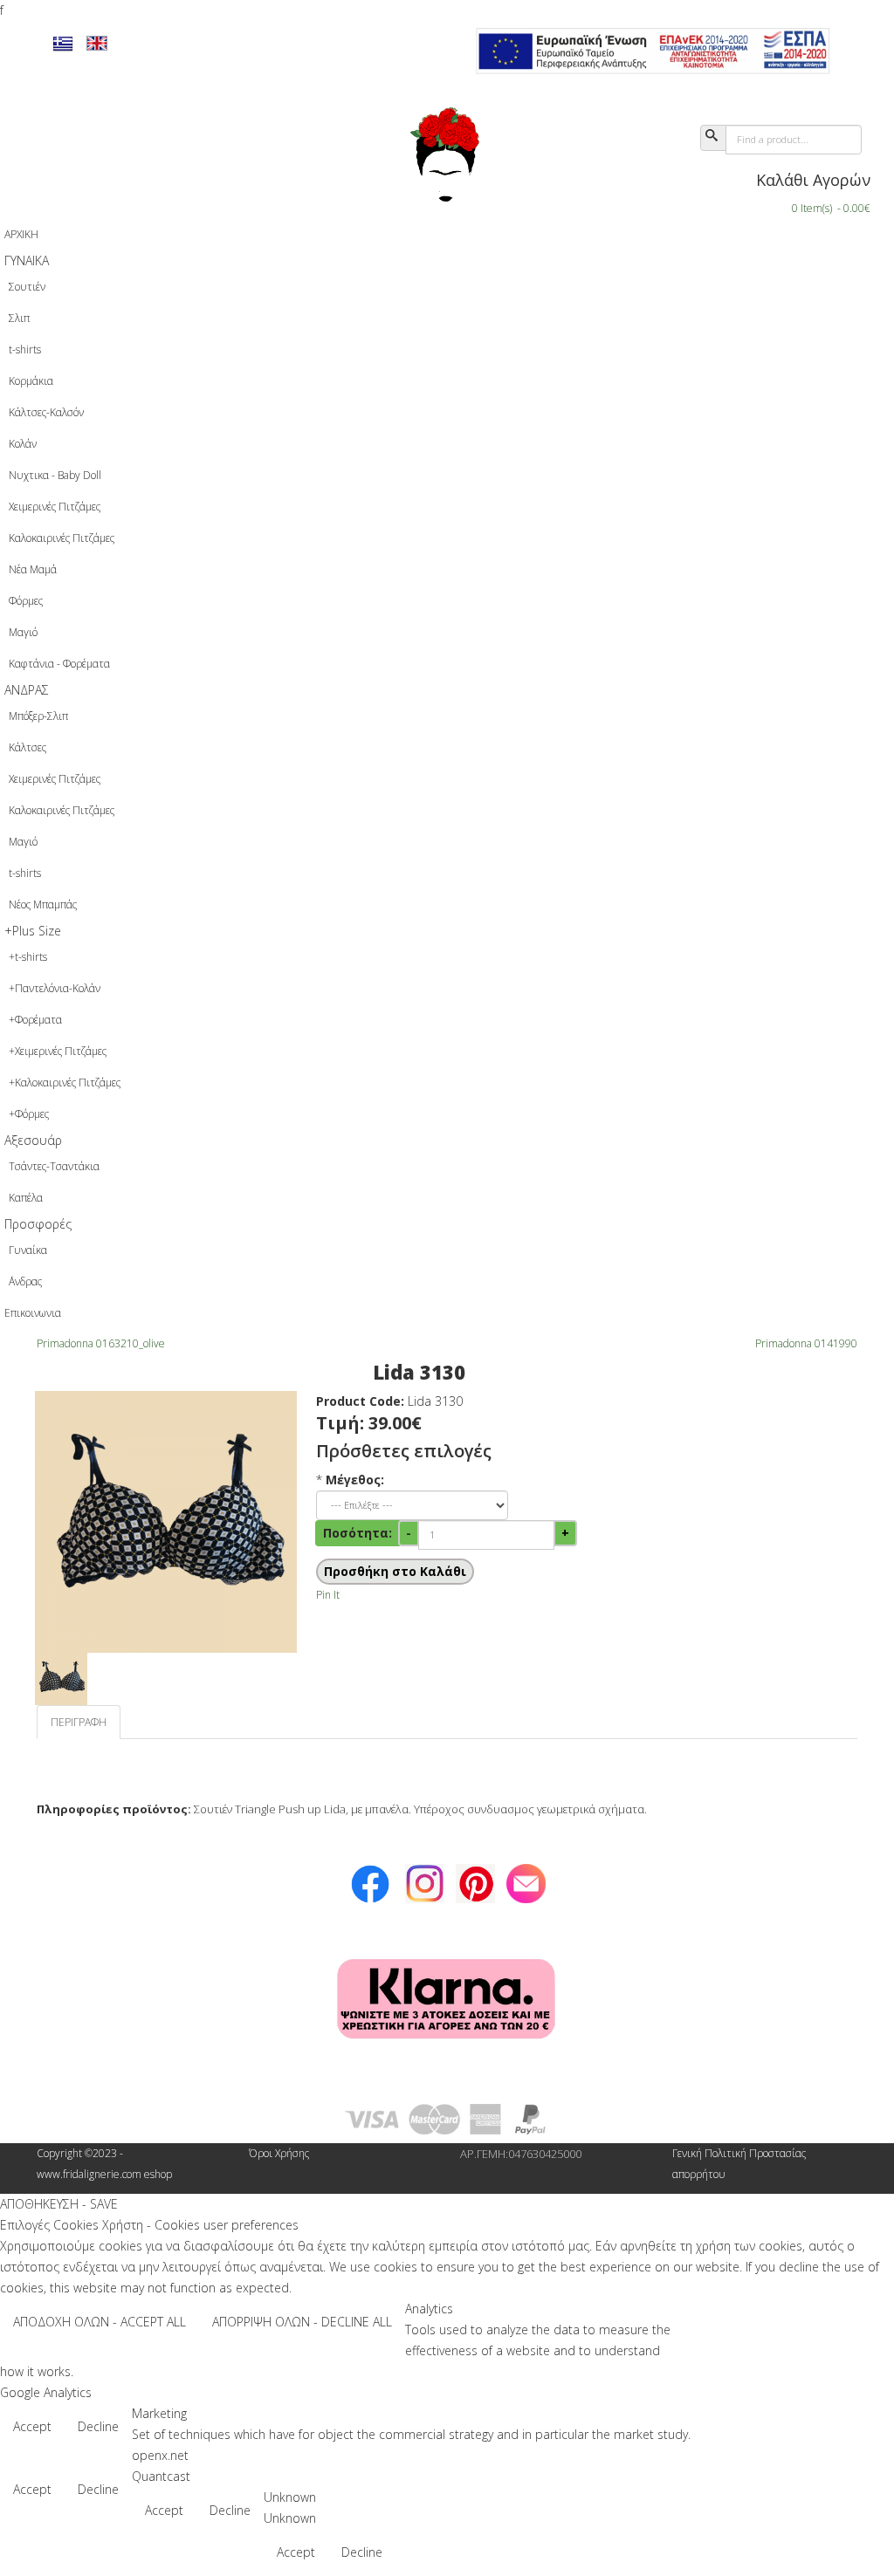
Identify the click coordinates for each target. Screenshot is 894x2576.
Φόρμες (26, 601)
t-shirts (25, 349)
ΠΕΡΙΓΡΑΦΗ (79, 1722)
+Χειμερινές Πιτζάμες (58, 1051)
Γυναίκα (28, 1250)
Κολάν (23, 444)
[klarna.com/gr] (447, 2000)
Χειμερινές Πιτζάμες (55, 507)
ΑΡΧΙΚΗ (21, 234)
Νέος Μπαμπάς (43, 904)
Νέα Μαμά (33, 569)
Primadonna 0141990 (806, 1343)
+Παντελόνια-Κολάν (55, 988)
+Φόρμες (29, 1114)
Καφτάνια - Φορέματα (59, 664)
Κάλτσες (28, 747)
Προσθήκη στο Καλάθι (395, 1571)
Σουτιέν (27, 287)
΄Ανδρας (25, 1281)
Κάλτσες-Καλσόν (46, 412)
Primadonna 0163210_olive (101, 1343)
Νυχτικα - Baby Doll (55, 475)
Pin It (328, 1595)
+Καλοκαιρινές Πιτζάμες (65, 1082)
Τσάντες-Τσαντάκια (54, 1166)
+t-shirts (28, 957)
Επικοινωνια (33, 1313)
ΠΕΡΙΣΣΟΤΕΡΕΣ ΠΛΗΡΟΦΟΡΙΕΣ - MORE (784, 2323)
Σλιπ (19, 318)
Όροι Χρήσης (279, 2153)
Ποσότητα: (358, 1533)
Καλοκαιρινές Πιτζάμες (62, 538)
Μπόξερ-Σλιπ (38, 716)
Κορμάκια (31, 381)
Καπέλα (26, 1198)
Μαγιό (23, 632)
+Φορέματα (35, 1020)
